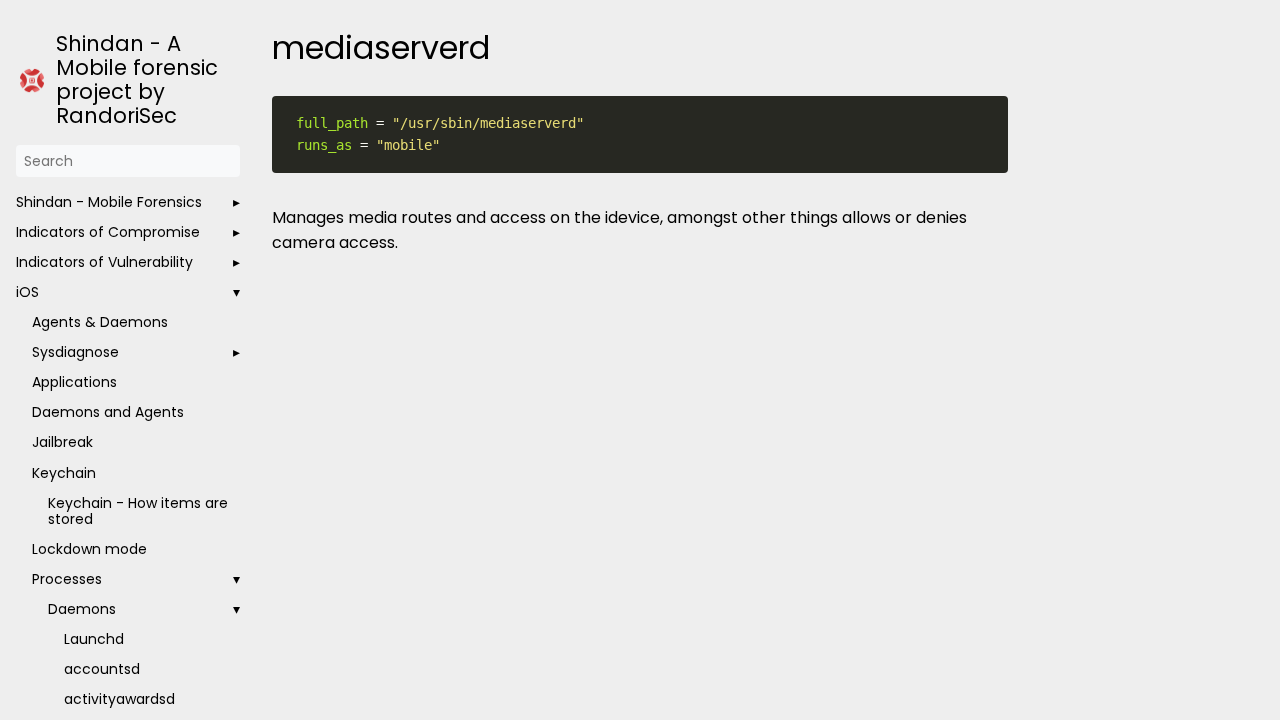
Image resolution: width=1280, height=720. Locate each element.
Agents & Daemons (100, 322)
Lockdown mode (89, 549)
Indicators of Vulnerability (104, 262)
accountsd (102, 669)
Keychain (64, 473)
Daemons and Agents (108, 412)
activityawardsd (119, 699)
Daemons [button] (82, 609)
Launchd (94, 639)
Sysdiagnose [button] (75, 352)
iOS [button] (27, 292)
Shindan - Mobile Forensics (109, 202)
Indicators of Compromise (108, 232)
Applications (74, 382)
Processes (67, 579)
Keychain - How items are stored (138, 511)
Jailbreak (62, 442)
